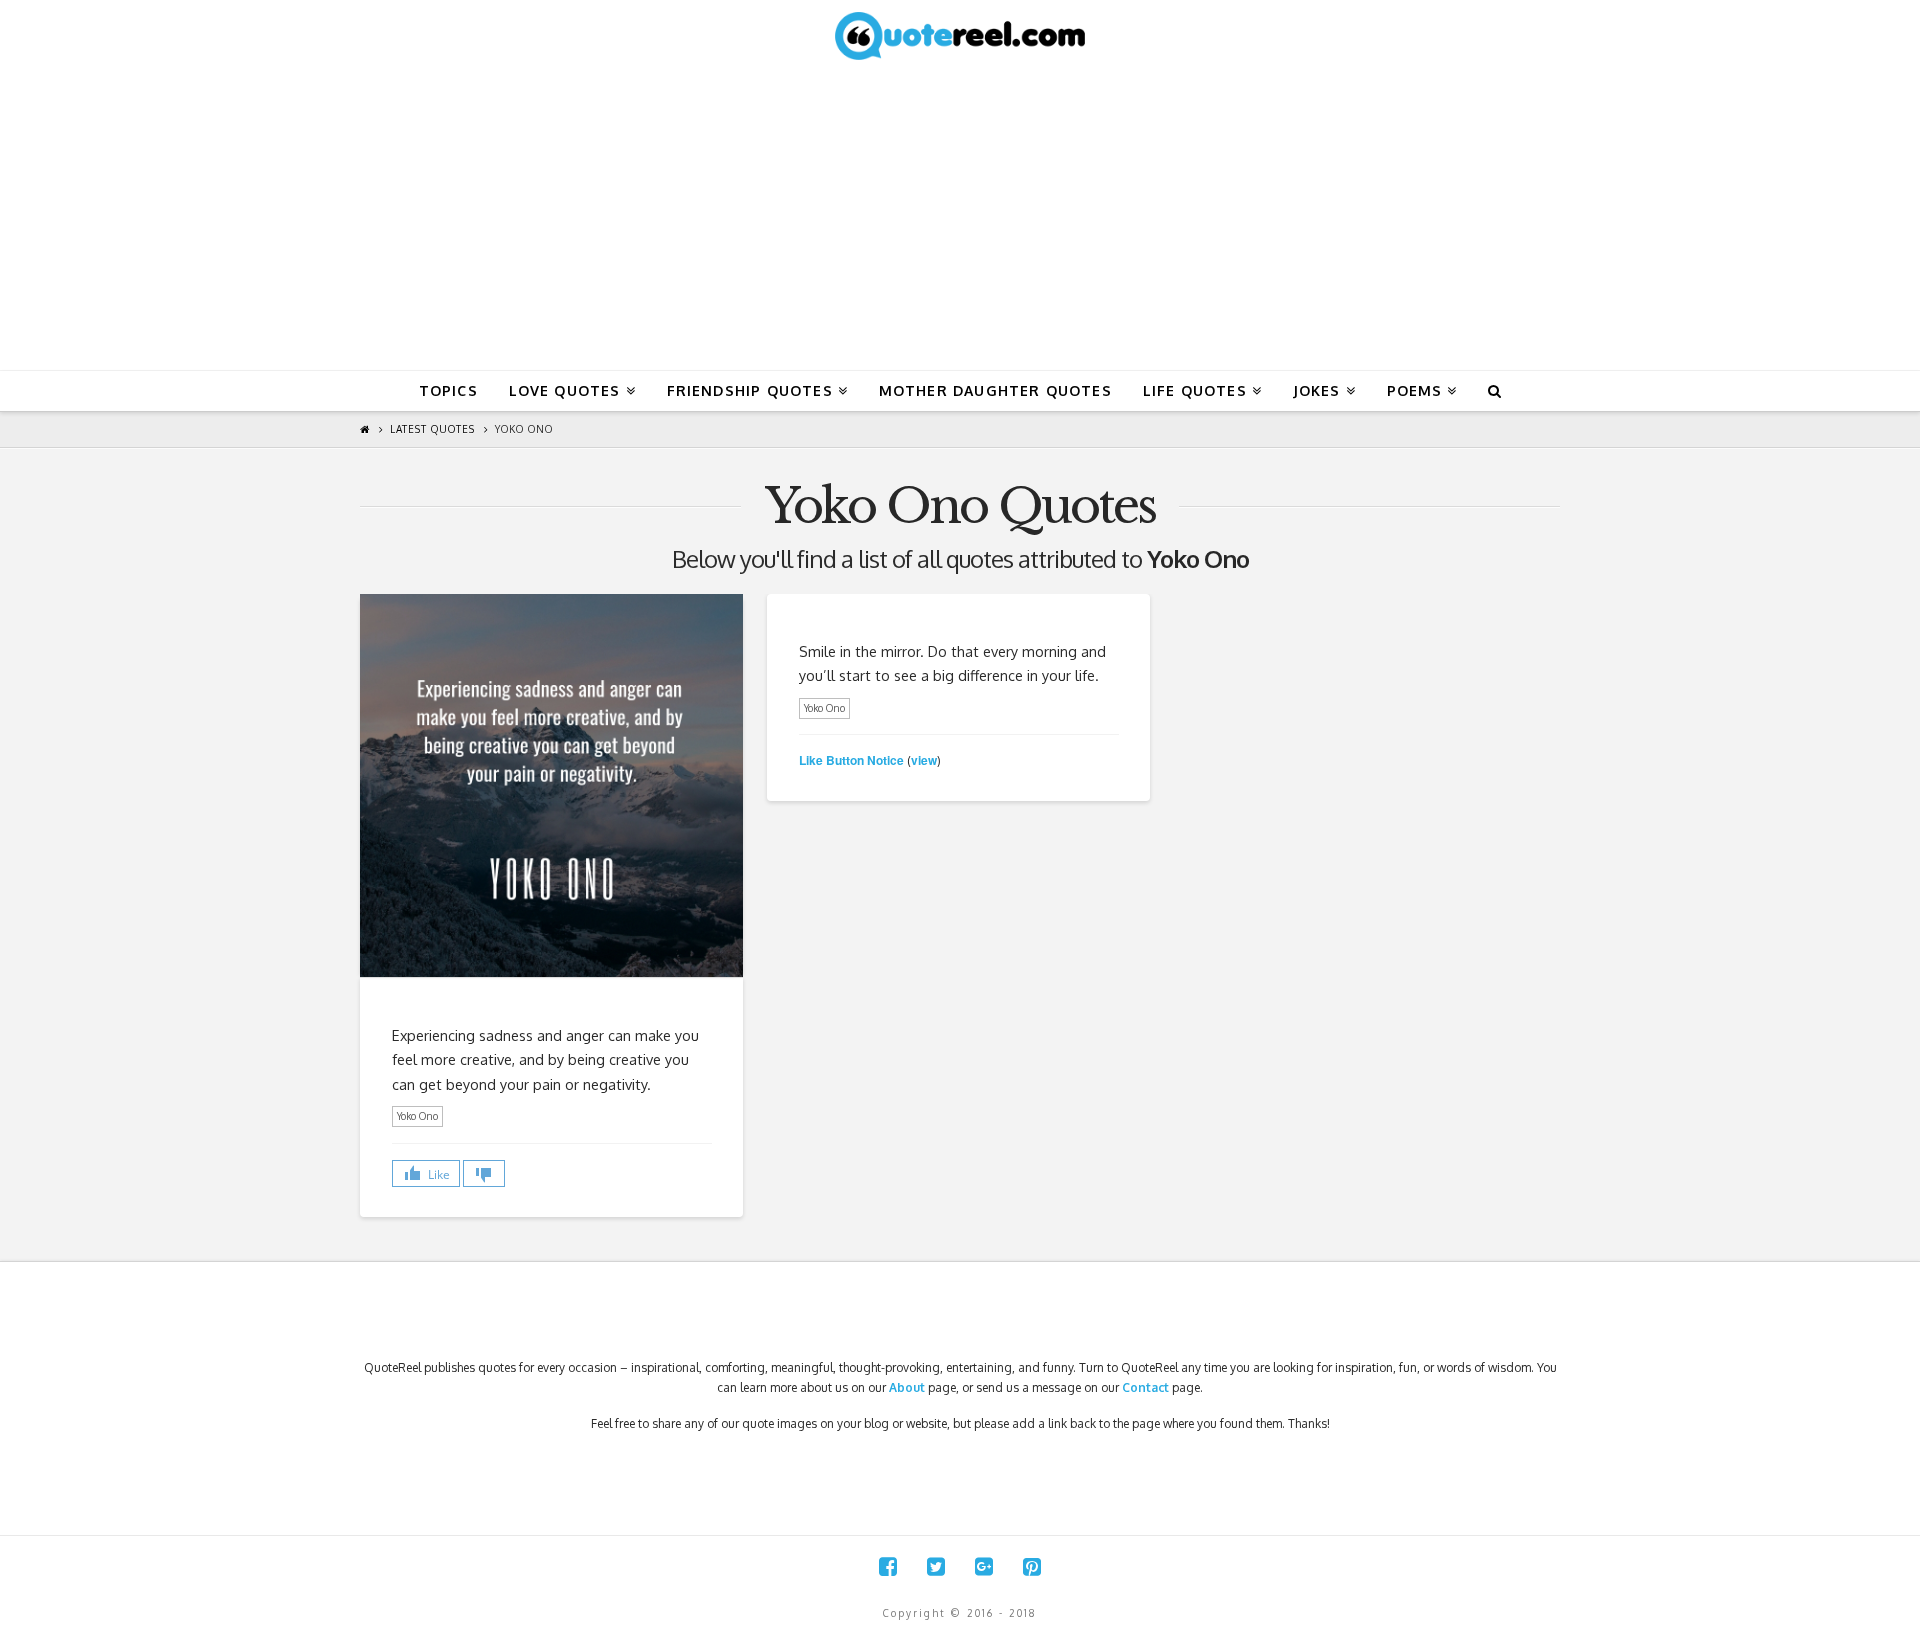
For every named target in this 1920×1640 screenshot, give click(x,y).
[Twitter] (936, 1566)
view (924, 760)
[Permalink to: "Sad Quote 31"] (551, 785)
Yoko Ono (524, 429)
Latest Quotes (432, 429)
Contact (1145, 1387)
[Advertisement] (960, 220)
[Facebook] (888, 1566)
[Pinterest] (1032, 1566)
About (907, 1387)
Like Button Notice (851, 760)
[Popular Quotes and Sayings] (960, 35)
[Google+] (984, 1566)
